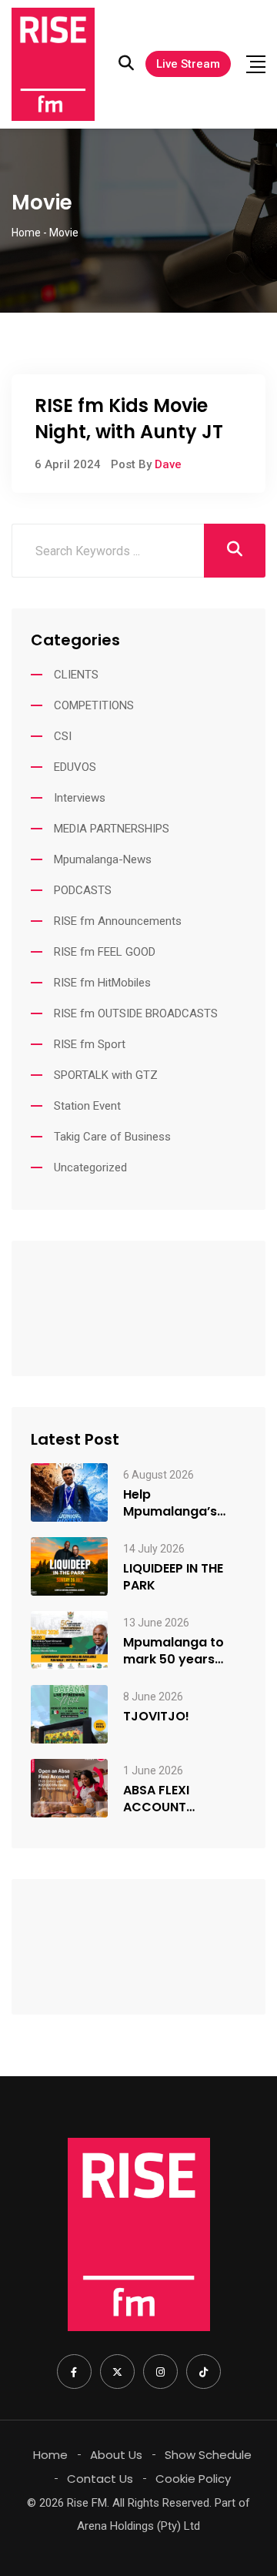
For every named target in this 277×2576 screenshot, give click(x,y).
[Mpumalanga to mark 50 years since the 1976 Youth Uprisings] (69, 1640)
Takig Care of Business (112, 1137)
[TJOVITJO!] (69, 1714)
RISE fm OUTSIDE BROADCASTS (136, 1013)
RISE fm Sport (90, 1044)
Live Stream (188, 64)
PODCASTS (83, 890)
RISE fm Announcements (118, 921)
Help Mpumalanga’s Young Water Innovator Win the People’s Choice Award (179, 1503)
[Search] (126, 63)
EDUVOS (75, 767)
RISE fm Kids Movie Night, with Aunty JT (129, 419)
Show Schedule (208, 2455)
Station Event (87, 1106)
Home (50, 2455)
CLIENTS (76, 675)
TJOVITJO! (156, 1717)
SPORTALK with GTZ (106, 1075)
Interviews (80, 798)
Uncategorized (90, 1167)
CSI (63, 736)
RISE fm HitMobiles (102, 983)
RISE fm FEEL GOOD (105, 952)
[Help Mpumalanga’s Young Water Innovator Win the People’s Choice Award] (69, 1492)
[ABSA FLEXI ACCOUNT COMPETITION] (69, 1788)
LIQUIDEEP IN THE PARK (173, 1577)
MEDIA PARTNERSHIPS (112, 829)
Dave (168, 464)
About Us (116, 2455)
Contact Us (100, 2479)
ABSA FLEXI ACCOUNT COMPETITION (165, 1799)
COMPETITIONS (94, 705)
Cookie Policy (193, 2479)
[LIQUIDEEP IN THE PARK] (69, 1566)
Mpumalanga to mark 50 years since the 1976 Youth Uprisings (174, 1651)
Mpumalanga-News (103, 859)
